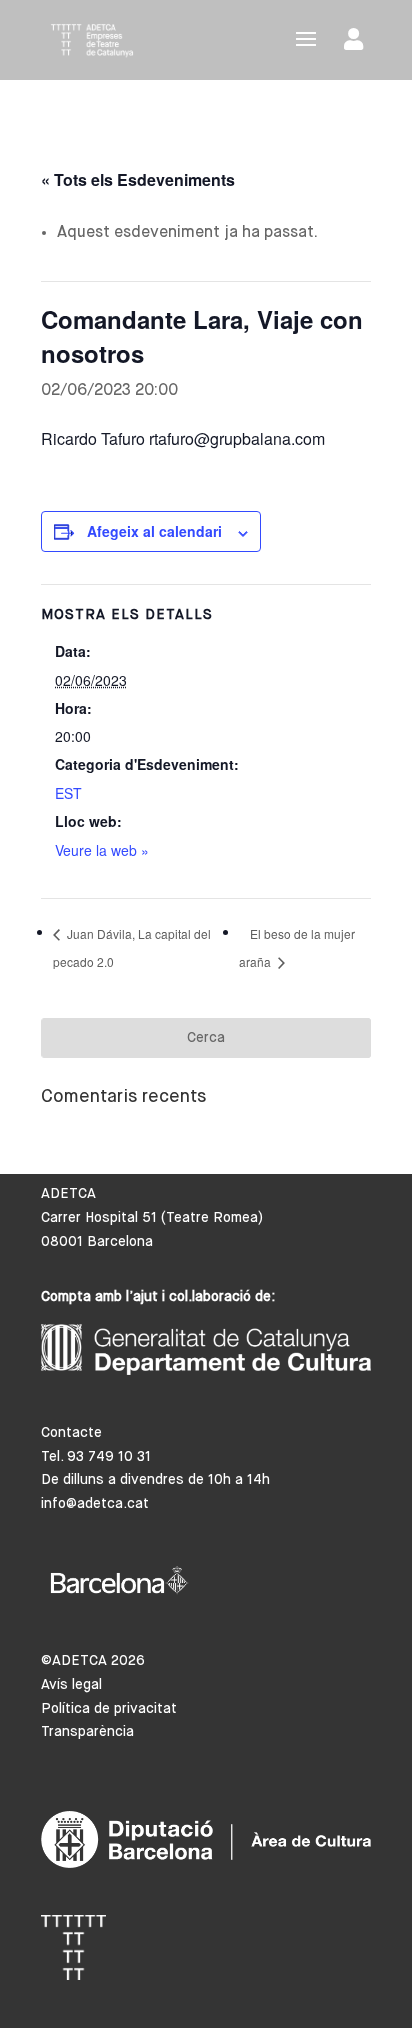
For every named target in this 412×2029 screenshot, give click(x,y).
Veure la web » (102, 850)
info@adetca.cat (95, 1504)
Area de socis (357, 43)
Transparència (87, 1732)
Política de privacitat (109, 1709)
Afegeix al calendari (154, 531)
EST (68, 793)
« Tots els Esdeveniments (138, 179)
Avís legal (71, 1685)
